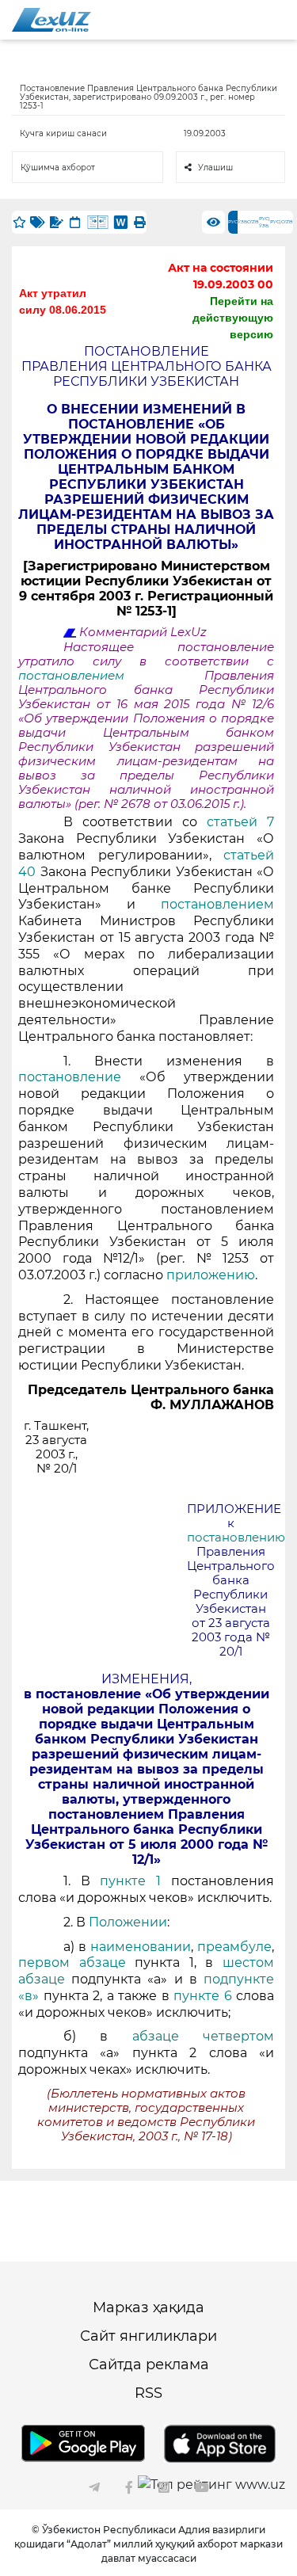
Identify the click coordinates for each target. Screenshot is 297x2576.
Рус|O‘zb (282, 222)
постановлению (236, 1538)
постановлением (111, 676)
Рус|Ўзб (265, 222)
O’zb (253, 222)
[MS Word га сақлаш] (121, 222)
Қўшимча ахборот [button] (58, 168)
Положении (128, 1922)
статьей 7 (240, 822)
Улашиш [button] (215, 168)
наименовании (141, 1947)
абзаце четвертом (203, 2036)
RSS (148, 2393)
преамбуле (234, 1947)
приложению (211, 1275)
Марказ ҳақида (148, 2307)
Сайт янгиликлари (148, 2336)
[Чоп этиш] (139, 222)
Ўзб (242, 222)
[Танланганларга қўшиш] (19, 222)
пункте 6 (205, 1996)
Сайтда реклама (149, 2365)
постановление (79, 1077)
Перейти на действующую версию (233, 318)
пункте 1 (130, 1881)
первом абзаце (76, 1962)
